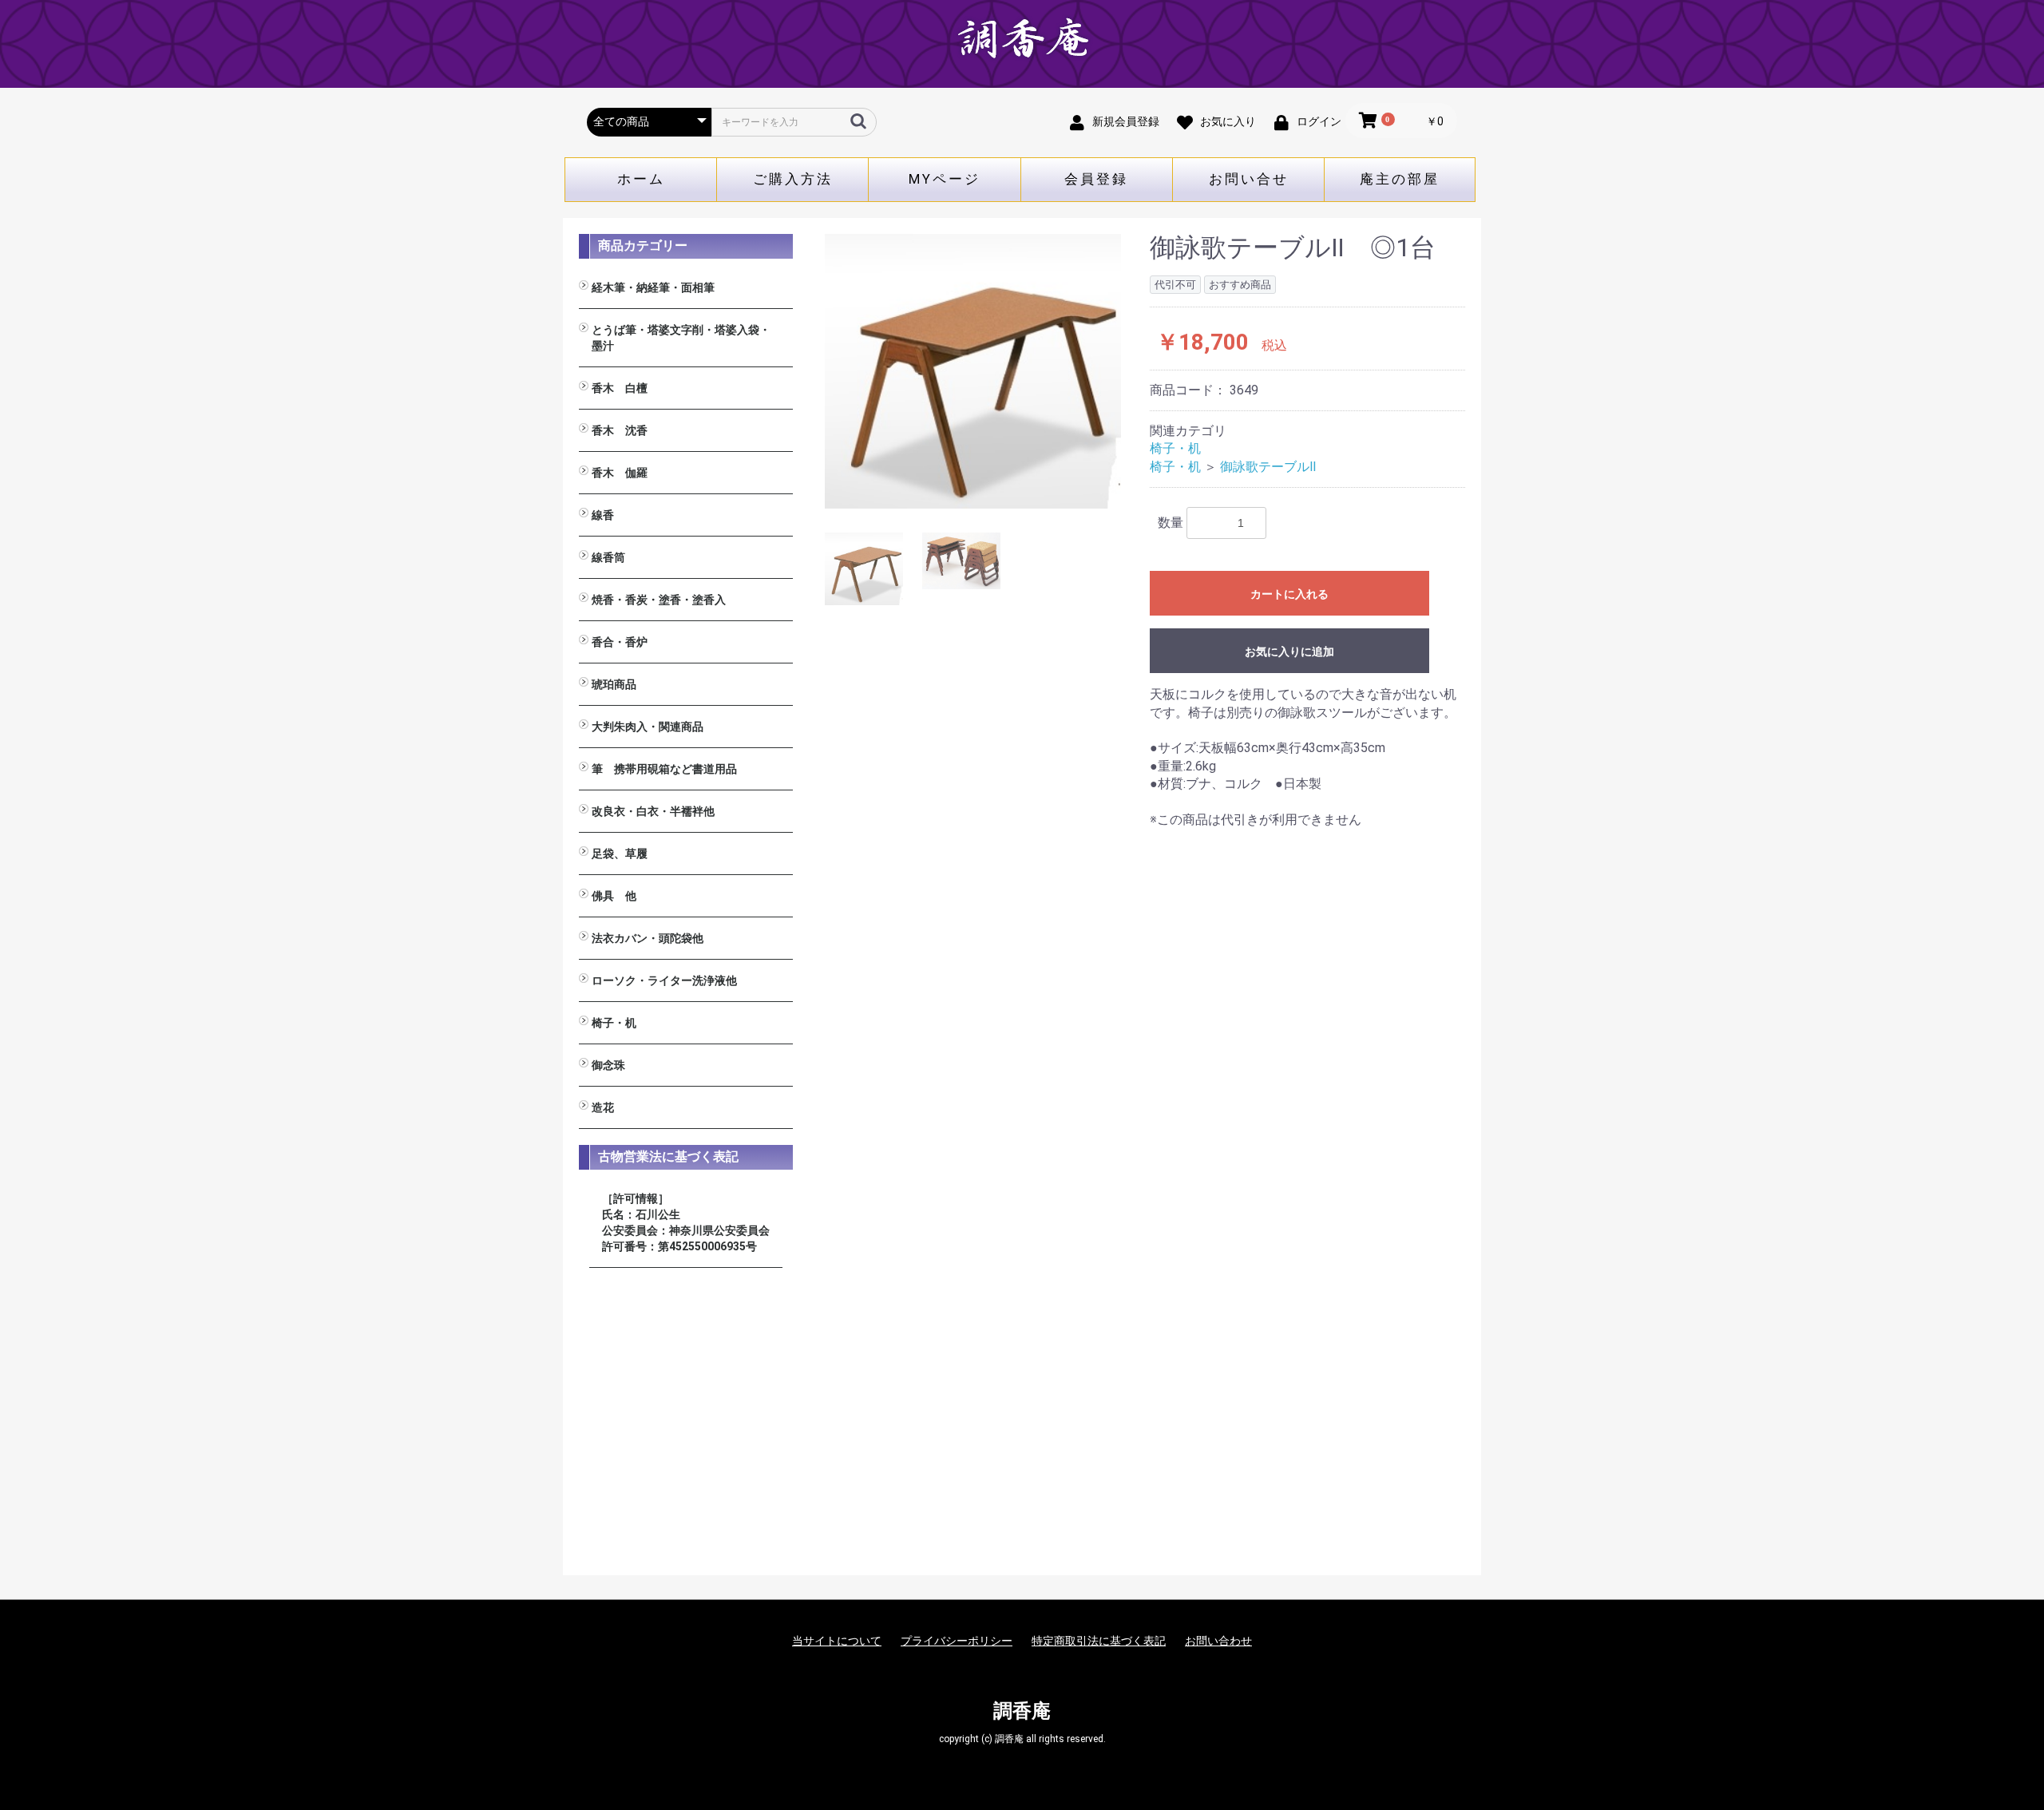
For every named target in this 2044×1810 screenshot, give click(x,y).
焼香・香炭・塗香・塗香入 (659, 600)
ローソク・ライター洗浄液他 (664, 980)
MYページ (945, 179)
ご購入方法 (793, 179)
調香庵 (1022, 1711)
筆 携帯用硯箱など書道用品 (664, 769)
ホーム (641, 179)
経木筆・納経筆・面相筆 (653, 287)
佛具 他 (614, 896)
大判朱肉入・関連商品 (648, 727)
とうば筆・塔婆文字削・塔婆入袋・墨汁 (681, 338)
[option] (973, 371)
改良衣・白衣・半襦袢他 (653, 811)
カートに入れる (1289, 594)
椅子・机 (614, 1023)
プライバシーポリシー (957, 1641)
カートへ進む (1082, 921)
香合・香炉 (620, 642)
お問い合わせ (1218, 1641)
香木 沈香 (620, 430)
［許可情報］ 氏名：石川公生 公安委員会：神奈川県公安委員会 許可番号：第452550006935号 (686, 1222)
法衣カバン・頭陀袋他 (648, 938)
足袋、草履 (620, 854)
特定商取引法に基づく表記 (1099, 1641)
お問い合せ (1249, 179)
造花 (603, 1107)
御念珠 (608, 1065)
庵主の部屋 (1400, 179)
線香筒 (608, 557)
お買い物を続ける (973, 921)
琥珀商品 (614, 684)
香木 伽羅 (620, 473)
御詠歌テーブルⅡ (1268, 467)
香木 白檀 (620, 388)
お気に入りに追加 (1289, 652)
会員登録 (1096, 179)
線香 (603, 515)
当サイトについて (837, 1641)
